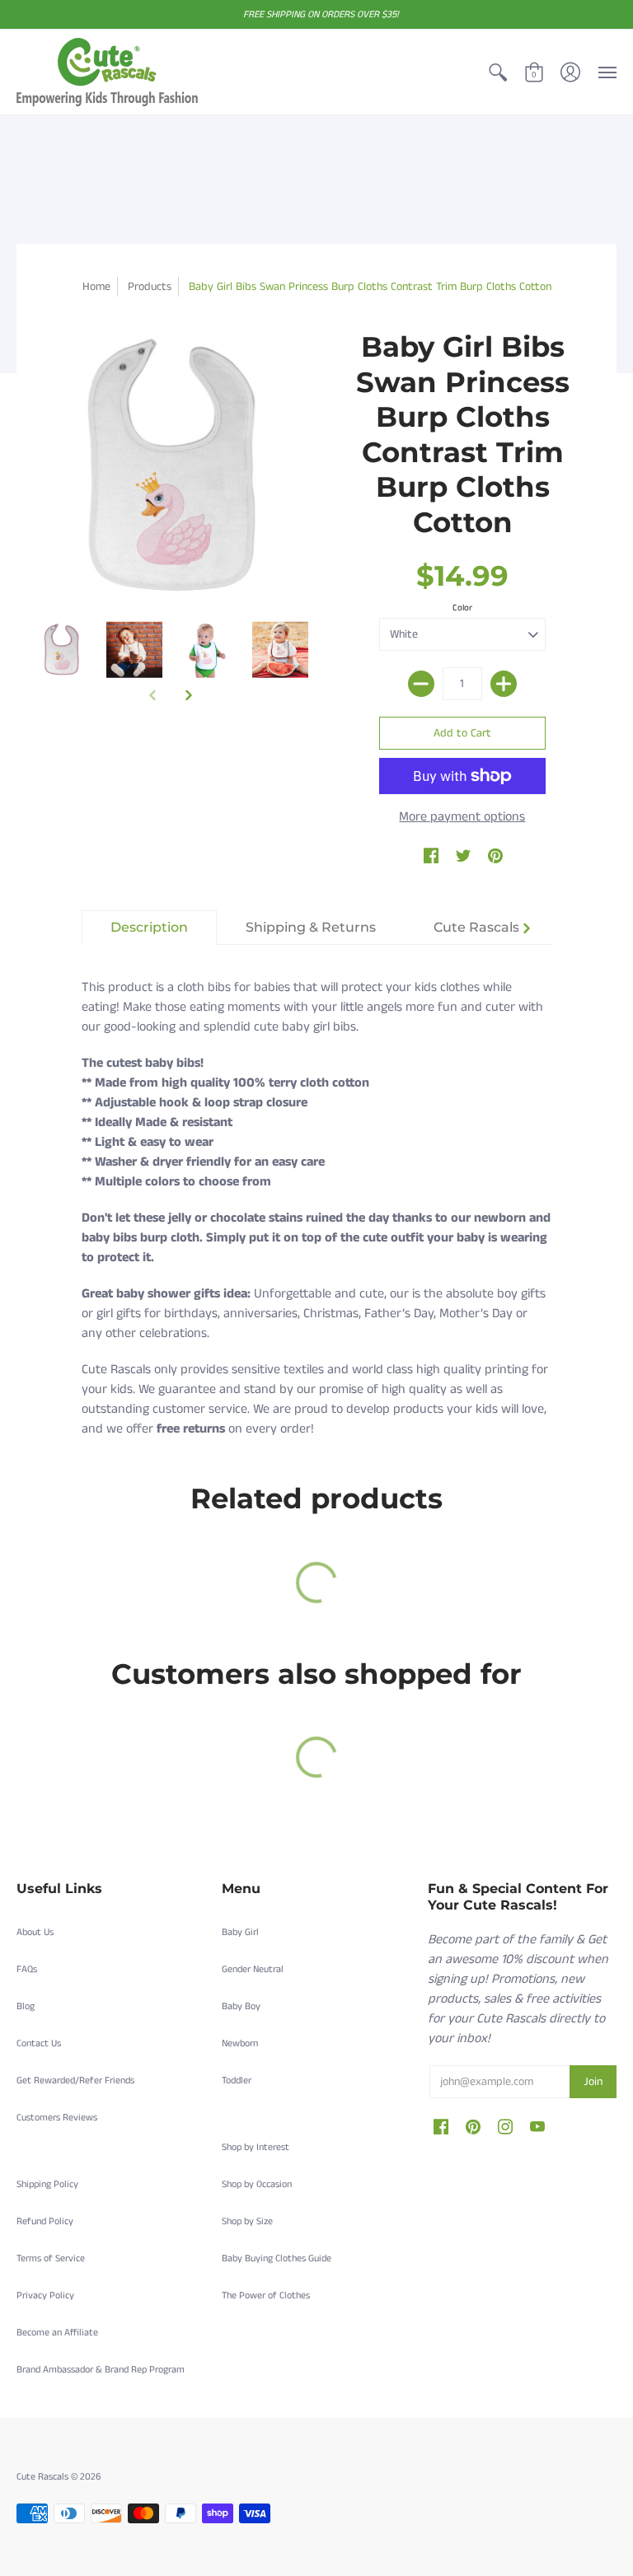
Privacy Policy (45, 2295)
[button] (498, 72)
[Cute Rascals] (107, 72)
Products (150, 287)
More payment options (462, 817)
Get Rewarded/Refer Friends (75, 2080)
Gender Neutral (253, 1969)
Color (462, 608)
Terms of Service (51, 2258)
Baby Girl (240, 1932)
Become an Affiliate (57, 2333)
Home (96, 287)
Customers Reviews (57, 2118)
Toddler (237, 2080)
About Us (35, 1932)
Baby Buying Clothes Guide (277, 2258)
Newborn (240, 2043)
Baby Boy (241, 2006)
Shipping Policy (47, 2184)
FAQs (27, 1969)
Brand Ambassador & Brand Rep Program (101, 2370)
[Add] (504, 684)
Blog (26, 2006)
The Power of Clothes (266, 2295)
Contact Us (39, 2043)
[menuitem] (498, 72)
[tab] (149, 928)
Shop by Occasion (257, 2184)
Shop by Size (247, 2221)
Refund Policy (45, 2221)
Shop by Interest (256, 2147)
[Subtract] (421, 684)
